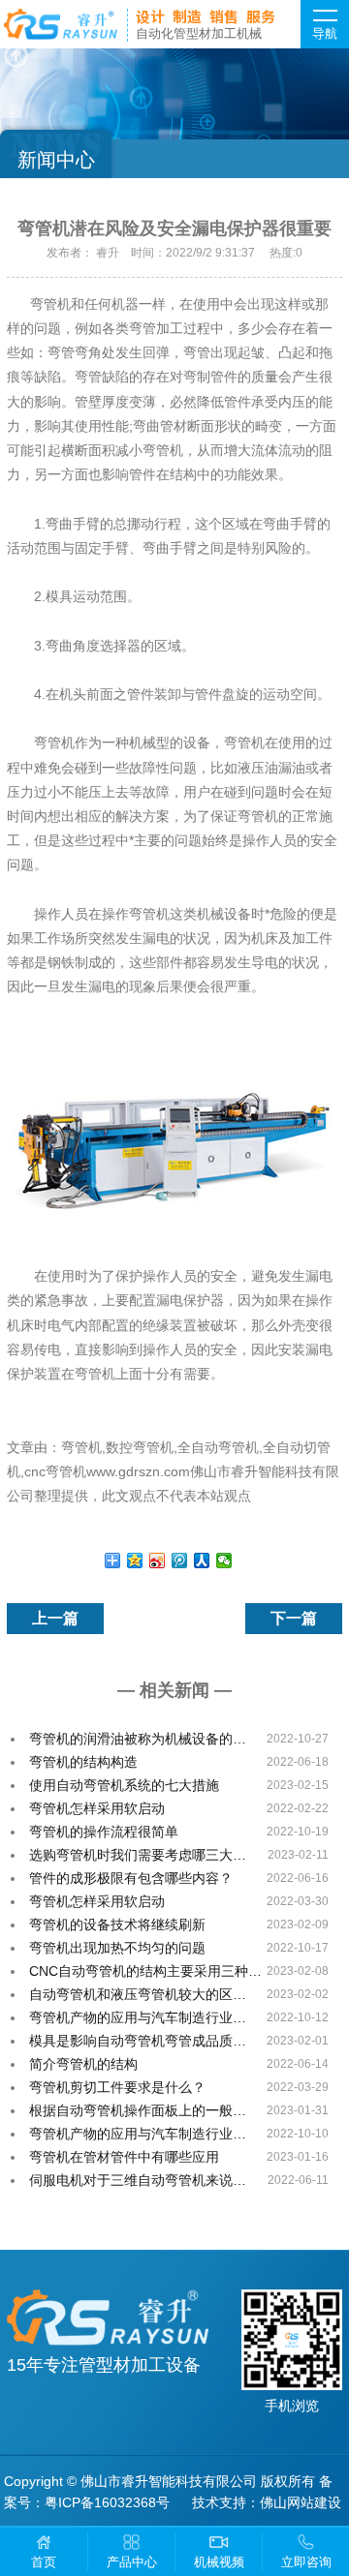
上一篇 (55, 1618)
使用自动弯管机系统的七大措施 (124, 1785)
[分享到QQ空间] (135, 1561)
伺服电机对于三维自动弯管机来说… (138, 2180)
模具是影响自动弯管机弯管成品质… (138, 2041)
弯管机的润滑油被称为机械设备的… (138, 1739)
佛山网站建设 (301, 2502)
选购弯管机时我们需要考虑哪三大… (138, 1855)
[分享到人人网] (202, 1561)
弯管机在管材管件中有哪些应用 (124, 2157)
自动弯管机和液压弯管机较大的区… (138, 1994)
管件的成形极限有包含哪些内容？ (131, 1878)
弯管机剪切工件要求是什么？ (117, 2087)
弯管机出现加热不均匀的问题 (117, 1948)
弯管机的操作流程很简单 (104, 1832)
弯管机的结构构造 (83, 1762)
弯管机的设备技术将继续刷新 (117, 1924)
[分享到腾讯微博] (180, 1561)
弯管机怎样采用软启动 (97, 1808)
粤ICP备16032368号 (107, 2502)
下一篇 (294, 1618)
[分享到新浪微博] (158, 1561)
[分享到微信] (224, 1561)
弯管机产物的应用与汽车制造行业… (138, 2017)
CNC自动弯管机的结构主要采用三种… (145, 1971)
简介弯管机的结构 (83, 2064)
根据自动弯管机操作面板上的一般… (138, 2110)
